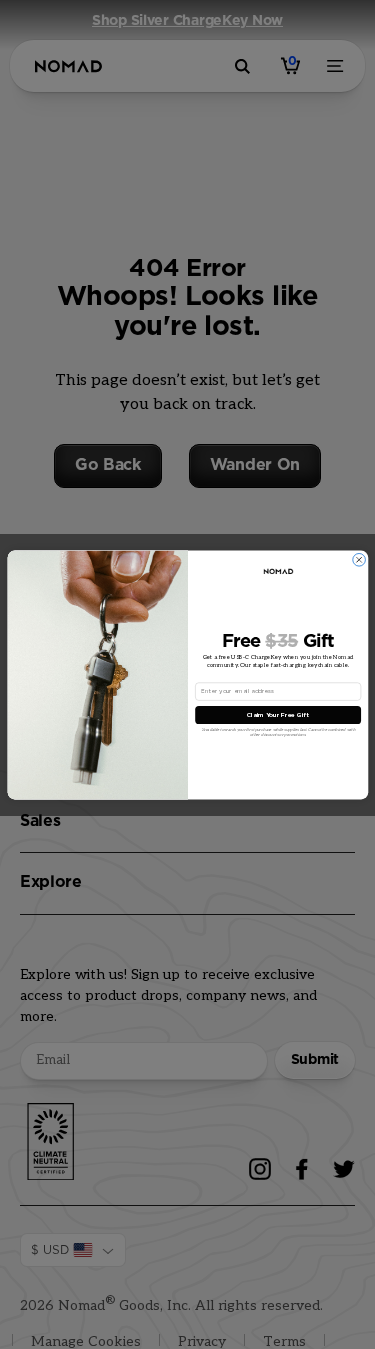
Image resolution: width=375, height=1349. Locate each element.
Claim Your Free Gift (277, 714)
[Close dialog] (358, 559)
